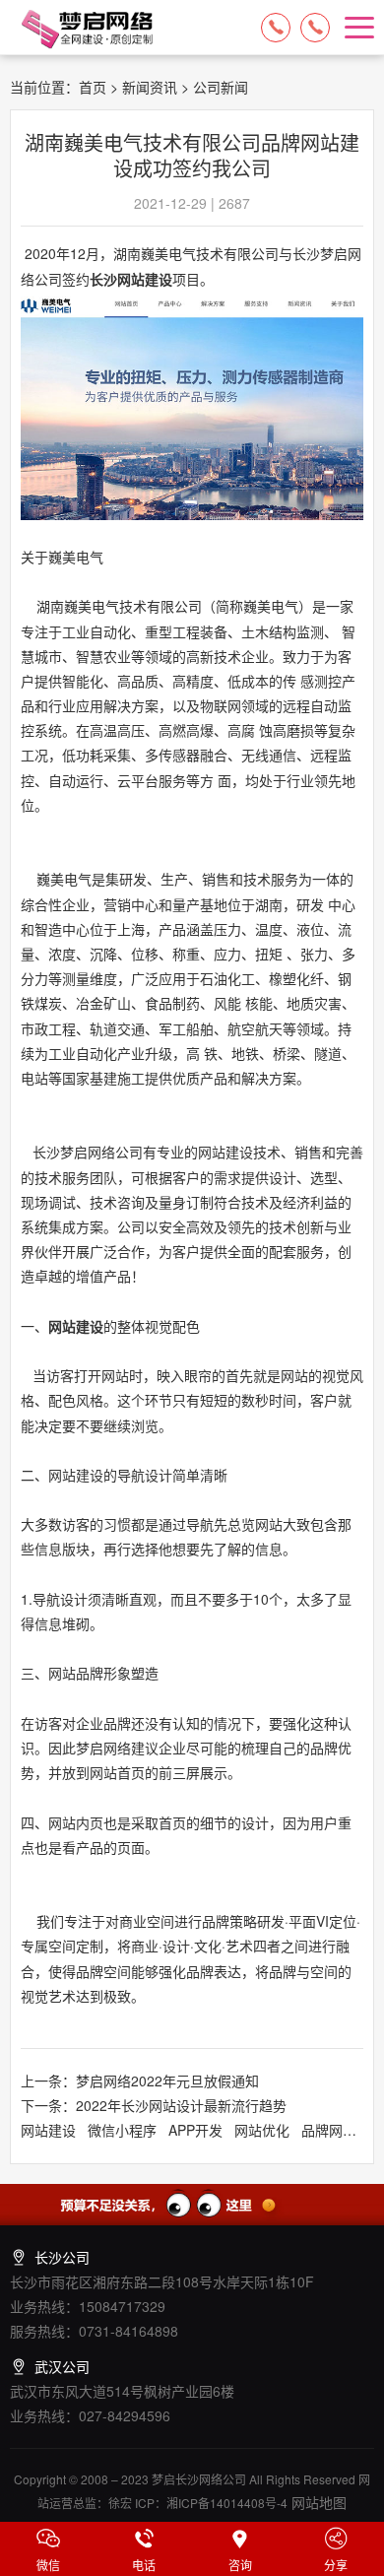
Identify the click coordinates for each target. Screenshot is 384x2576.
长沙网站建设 (131, 279)
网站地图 (317, 2502)
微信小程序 (122, 2130)
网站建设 (76, 1326)
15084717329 (276, 28)
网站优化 (262, 2130)
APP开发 (195, 2130)
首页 (93, 87)
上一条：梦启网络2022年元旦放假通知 (140, 2081)
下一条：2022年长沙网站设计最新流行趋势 (154, 2105)
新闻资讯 (150, 87)
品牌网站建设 (343, 2130)
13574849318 (315, 28)
